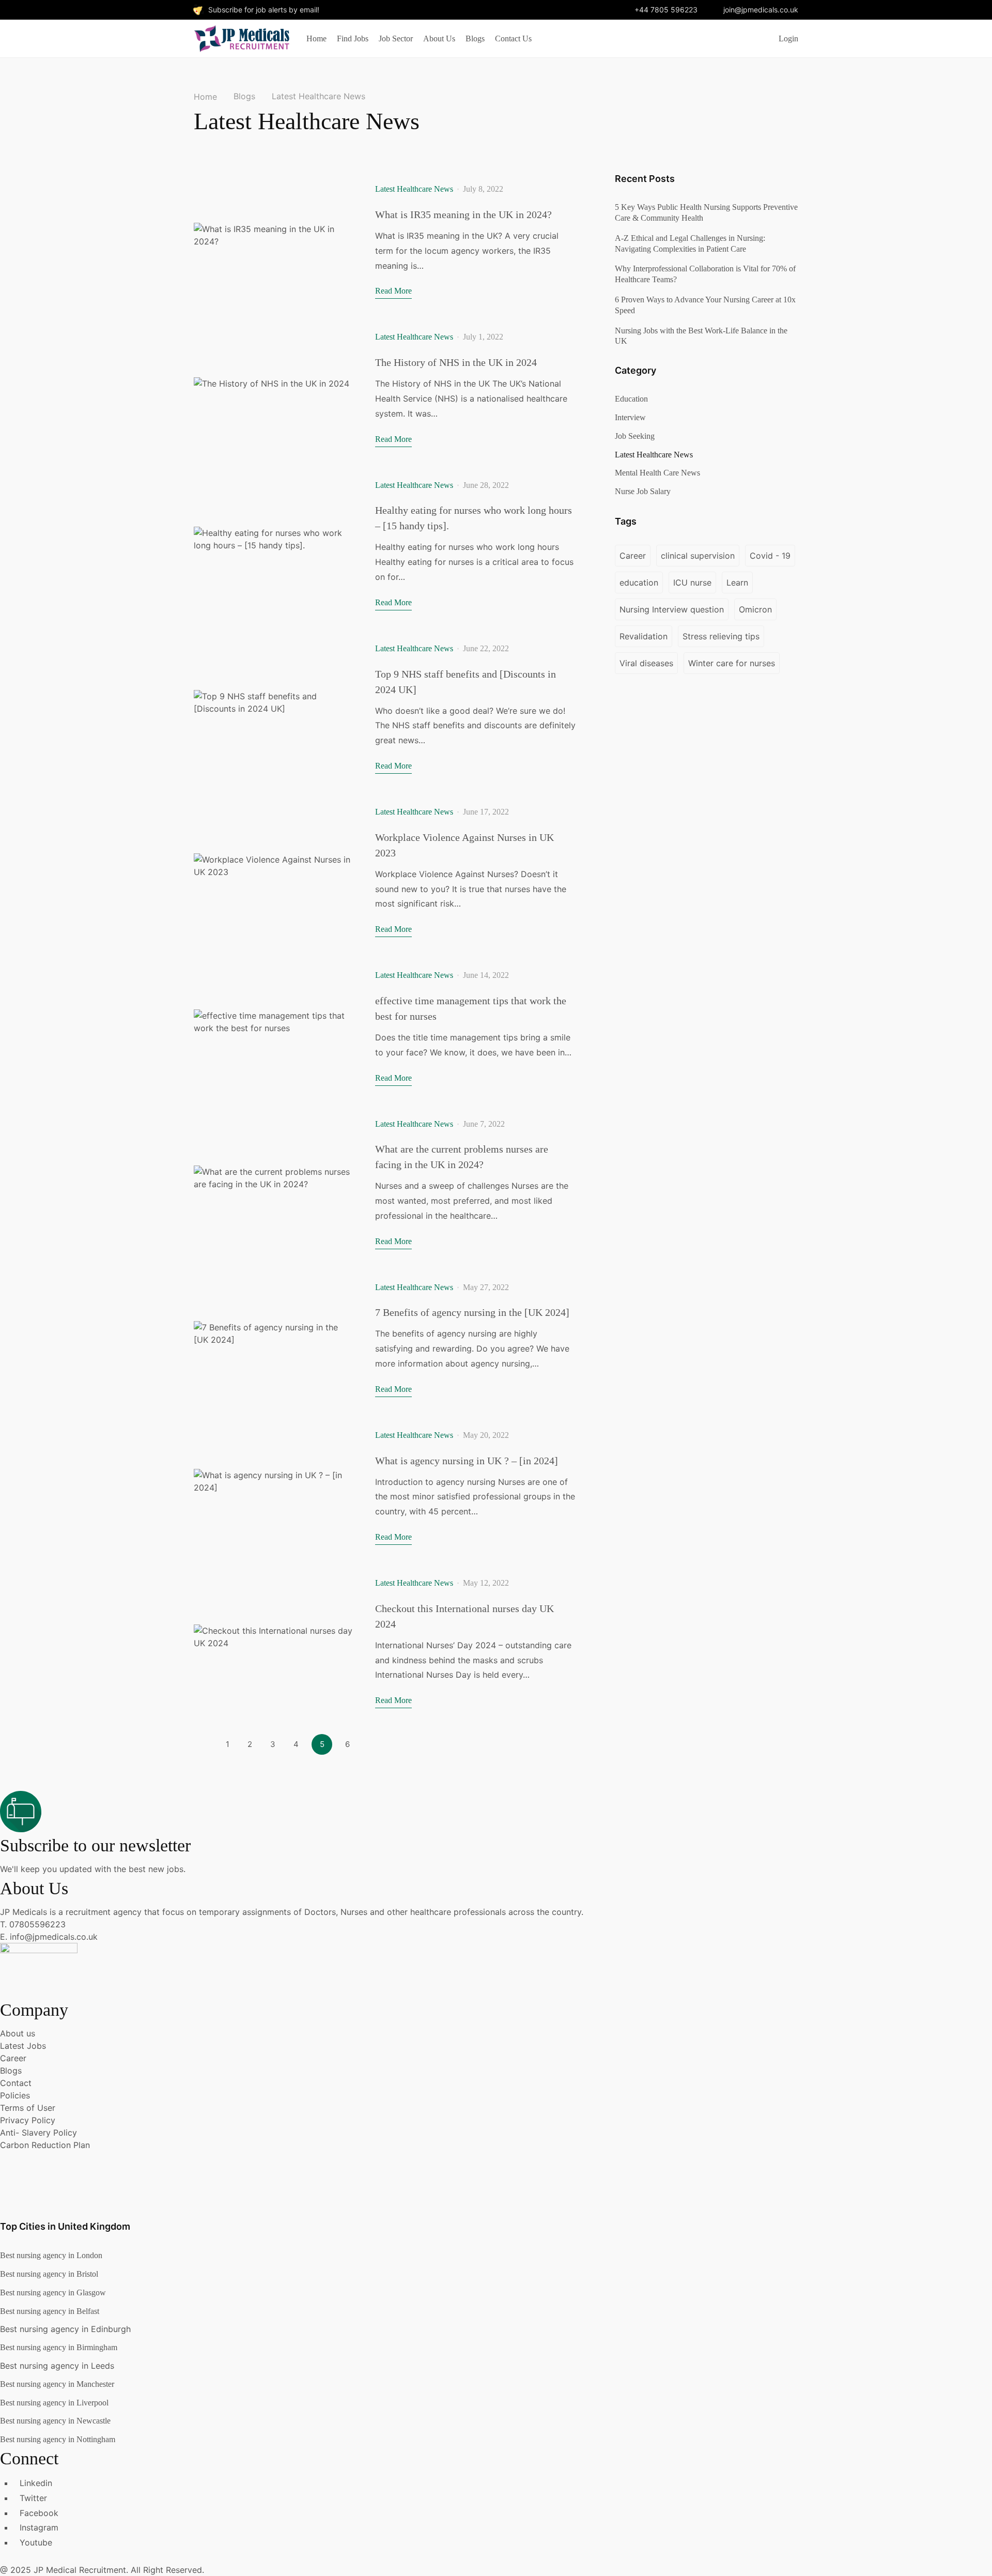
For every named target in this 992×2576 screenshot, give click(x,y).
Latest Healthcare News (414, 189)
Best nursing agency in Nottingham (58, 2439)
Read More (393, 291)
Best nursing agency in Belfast (50, 2311)
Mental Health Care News (657, 473)
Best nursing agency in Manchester (57, 2384)
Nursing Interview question (672, 609)
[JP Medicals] (242, 37)
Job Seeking (635, 436)
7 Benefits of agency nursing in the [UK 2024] (472, 1312)
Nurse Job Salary (643, 491)
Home (205, 97)
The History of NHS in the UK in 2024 (456, 362)
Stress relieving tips (721, 636)
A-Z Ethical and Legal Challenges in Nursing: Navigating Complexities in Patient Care (690, 243)
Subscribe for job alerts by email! (264, 10)
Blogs (244, 96)
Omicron (755, 609)
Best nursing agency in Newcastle (55, 2421)
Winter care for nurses (732, 663)
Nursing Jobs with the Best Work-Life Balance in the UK (701, 336)
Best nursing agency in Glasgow (53, 2293)
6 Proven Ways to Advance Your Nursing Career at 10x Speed (705, 305)
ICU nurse (692, 582)
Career (633, 556)
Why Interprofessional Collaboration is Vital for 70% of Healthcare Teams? (705, 274)
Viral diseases (646, 663)
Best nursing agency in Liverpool (54, 2403)
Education (631, 399)
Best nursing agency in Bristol (49, 2274)
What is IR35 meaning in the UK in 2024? (463, 214)
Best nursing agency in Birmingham (59, 2347)
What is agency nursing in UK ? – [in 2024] (467, 1461)
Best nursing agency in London (51, 2255)
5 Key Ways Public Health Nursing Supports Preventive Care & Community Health (706, 212)
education (639, 582)
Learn (737, 582)
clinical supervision (698, 556)
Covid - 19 (770, 556)
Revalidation (644, 636)
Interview (630, 417)
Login (788, 39)
